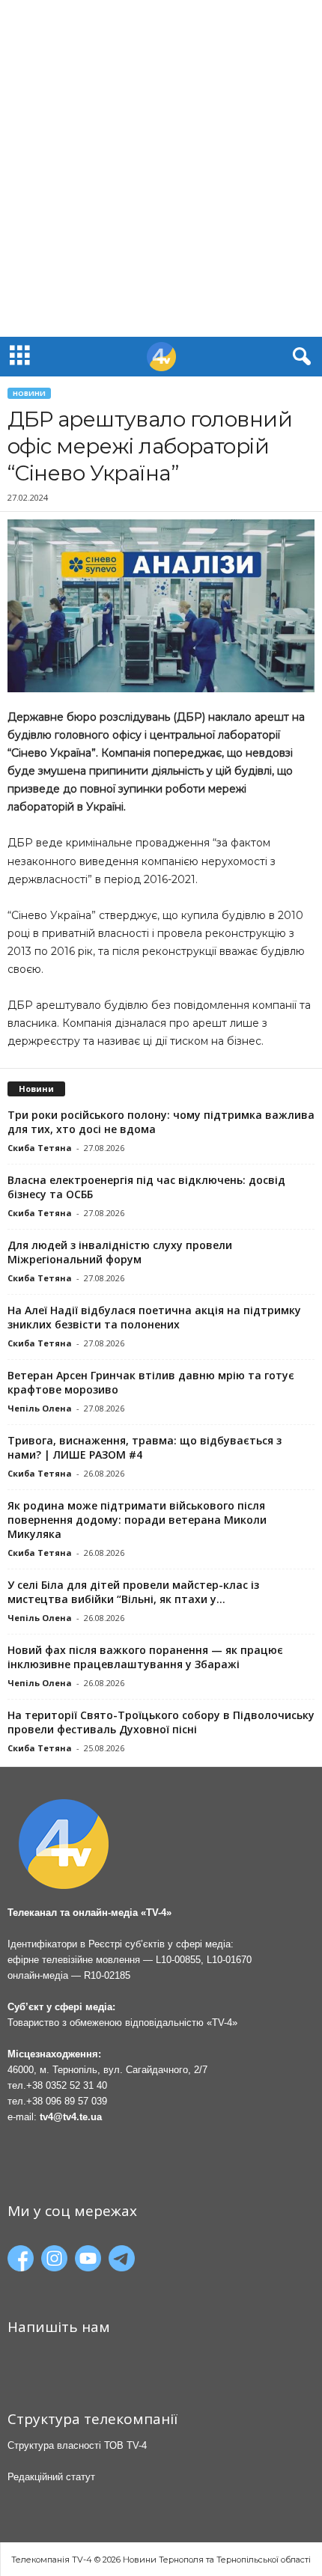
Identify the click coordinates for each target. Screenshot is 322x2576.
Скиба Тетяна (40, 1148)
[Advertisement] (161, 168)
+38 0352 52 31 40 (67, 2085)
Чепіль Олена (40, 1408)
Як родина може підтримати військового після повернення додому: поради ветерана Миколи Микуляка (137, 1520)
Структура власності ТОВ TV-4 (77, 2445)
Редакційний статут (51, 2477)
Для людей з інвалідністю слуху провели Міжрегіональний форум (120, 1252)
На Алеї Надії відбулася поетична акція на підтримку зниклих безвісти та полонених (154, 1317)
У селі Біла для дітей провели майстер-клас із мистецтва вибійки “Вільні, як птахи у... (133, 1592)
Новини (29, 393)
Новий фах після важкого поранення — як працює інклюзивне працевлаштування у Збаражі (145, 1657)
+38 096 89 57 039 (67, 2101)
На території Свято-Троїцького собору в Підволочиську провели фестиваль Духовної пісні (161, 1722)
